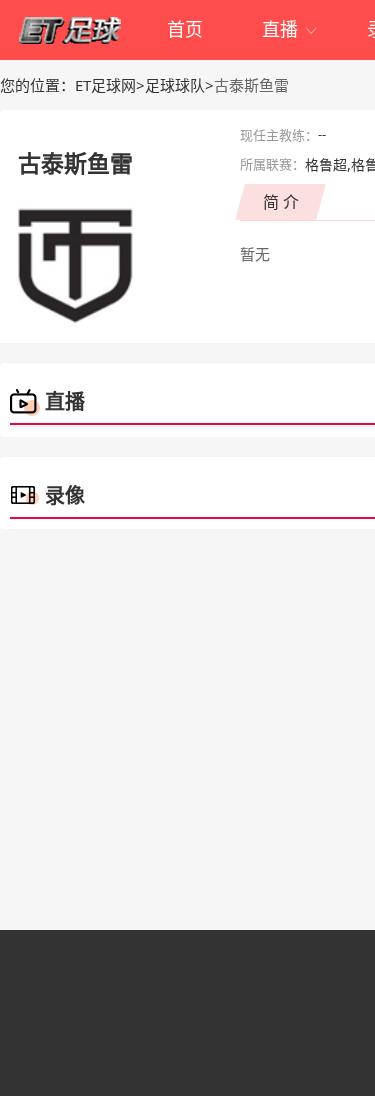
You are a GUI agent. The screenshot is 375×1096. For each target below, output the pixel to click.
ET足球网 (105, 85)
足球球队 (175, 85)
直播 (290, 29)
